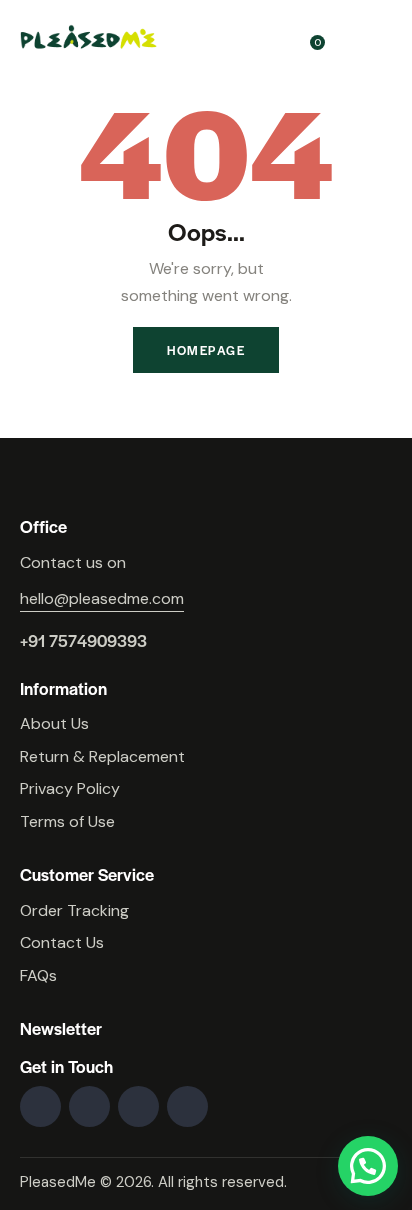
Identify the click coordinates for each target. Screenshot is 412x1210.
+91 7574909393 (83, 640)
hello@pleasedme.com (102, 598)
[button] (368, 1166)
